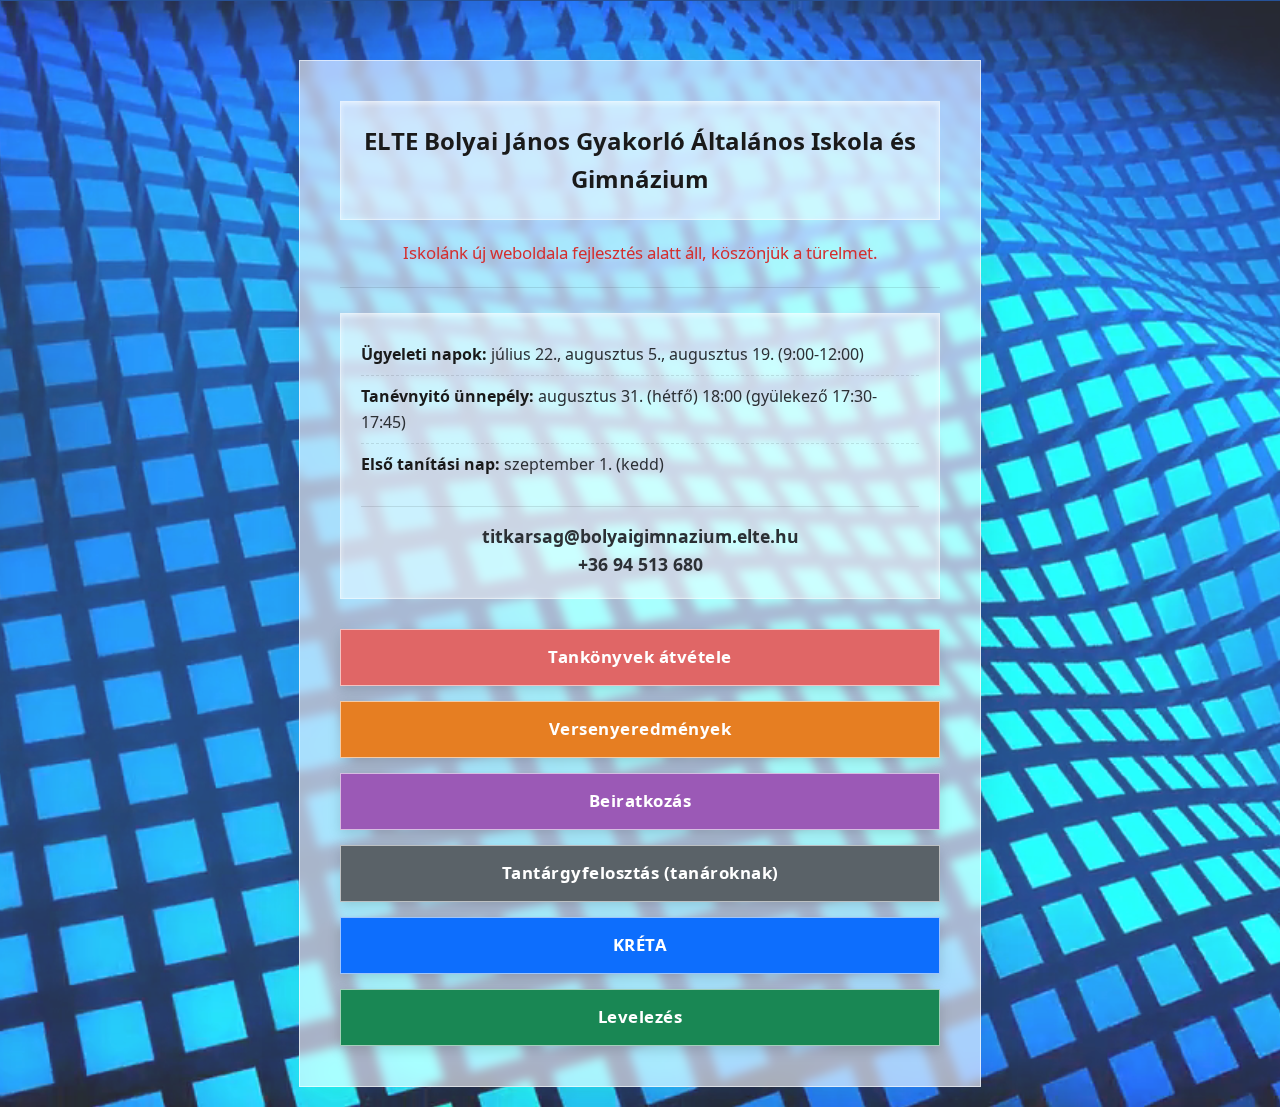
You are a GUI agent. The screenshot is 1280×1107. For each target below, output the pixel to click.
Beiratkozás (640, 800)
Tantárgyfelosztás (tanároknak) (640, 872)
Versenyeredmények (640, 728)
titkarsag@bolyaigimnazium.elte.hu (640, 536)
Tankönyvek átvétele (640, 657)
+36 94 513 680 (640, 564)
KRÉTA (640, 944)
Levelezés (640, 1016)
